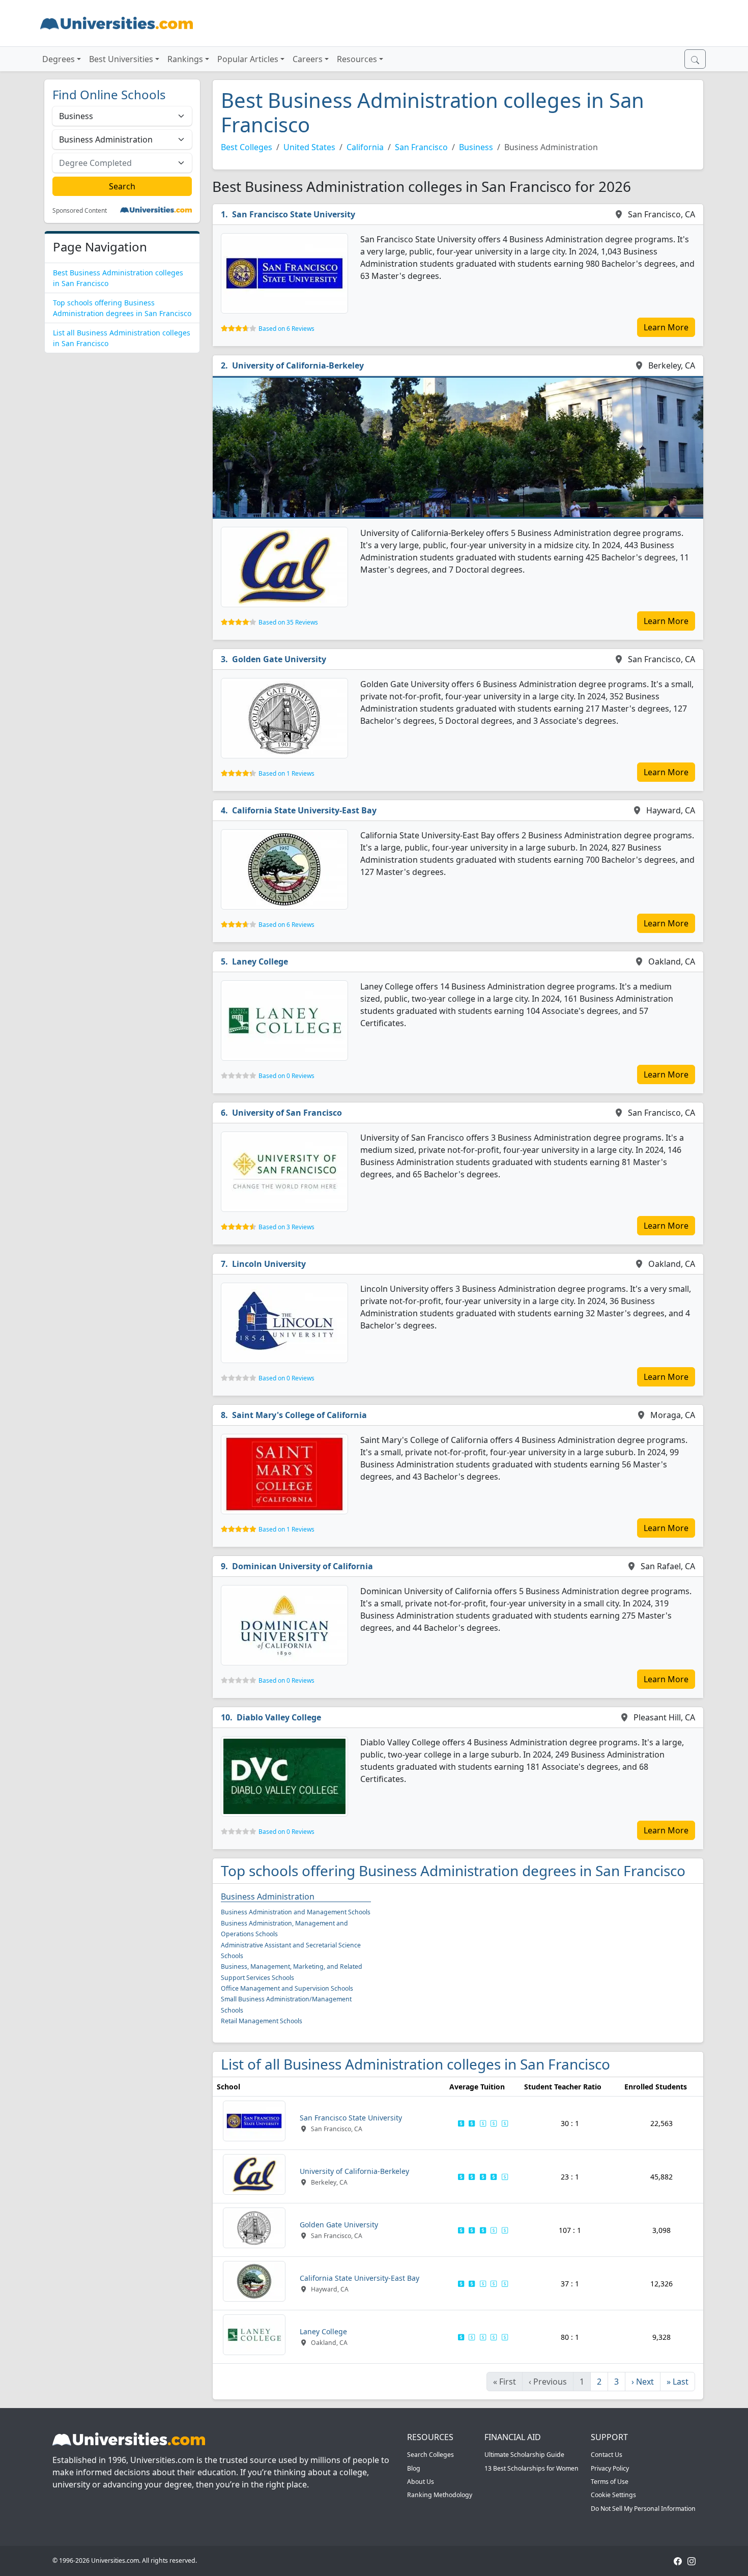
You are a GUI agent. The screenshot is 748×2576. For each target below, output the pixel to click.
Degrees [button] (59, 59)
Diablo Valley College (279, 1717)
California (365, 147)
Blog (414, 2468)
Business (476, 147)
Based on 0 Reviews (286, 1076)
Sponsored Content (80, 211)
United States (309, 147)
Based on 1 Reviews (286, 773)
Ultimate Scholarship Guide (524, 2455)
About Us (421, 2482)
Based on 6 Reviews (286, 329)
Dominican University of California (303, 1566)
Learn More (666, 327)
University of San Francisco (287, 1113)
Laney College (260, 961)
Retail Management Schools (262, 2021)
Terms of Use (610, 2482)
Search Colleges (430, 2455)
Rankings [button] (185, 59)
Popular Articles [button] (248, 59)
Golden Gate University (279, 659)
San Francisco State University (294, 214)
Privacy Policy (610, 2468)
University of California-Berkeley (298, 365)
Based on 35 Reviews (288, 622)
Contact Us (607, 2455)
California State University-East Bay (304, 810)
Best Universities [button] (121, 59)
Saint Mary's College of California (299, 1415)
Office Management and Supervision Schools (287, 1988)
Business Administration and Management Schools (296, 1912)
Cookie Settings (613, 2495)
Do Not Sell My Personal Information (643, 2509)
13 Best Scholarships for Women (531, 2468)
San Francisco (421, 147)
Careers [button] (308, 59)
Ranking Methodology (440, 2495)
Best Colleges (247, 147)
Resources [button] (357, 59)
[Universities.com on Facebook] (678, 2560)
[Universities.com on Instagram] (692, 2560)
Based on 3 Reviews (286, 1227)
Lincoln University (269, 1264)
